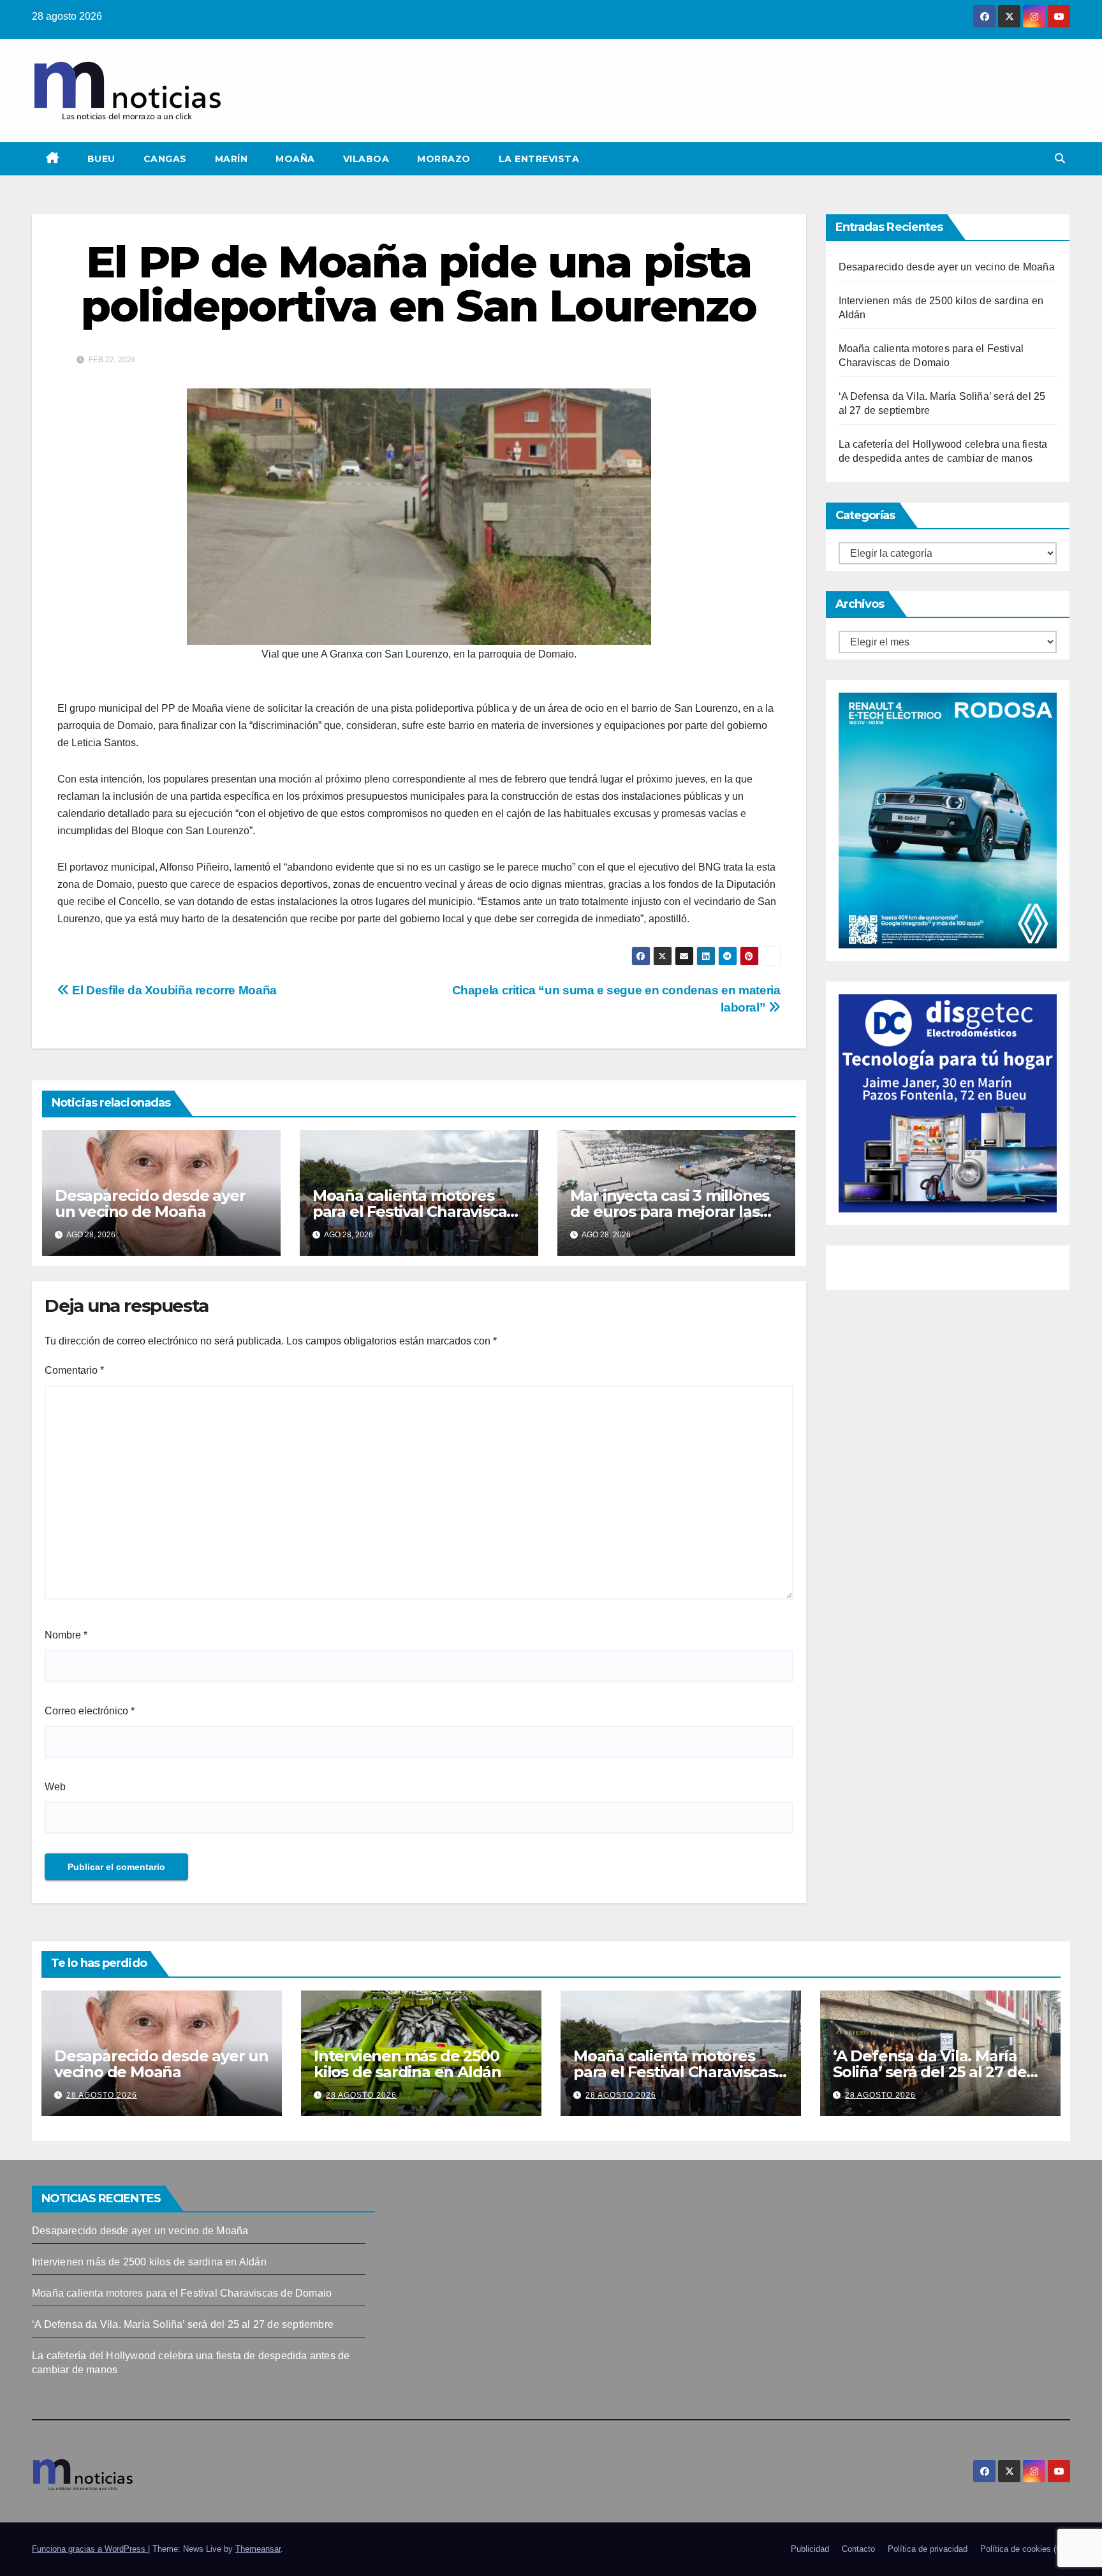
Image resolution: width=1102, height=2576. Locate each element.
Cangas (165, 159)
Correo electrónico (90, 1711)
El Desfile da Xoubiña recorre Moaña (173, 990)
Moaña (295, 159)
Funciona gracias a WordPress (90, 2549)
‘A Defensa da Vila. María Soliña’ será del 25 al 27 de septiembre (929, 2072)
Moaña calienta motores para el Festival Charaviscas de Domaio (413, 1211)
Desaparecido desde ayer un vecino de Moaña (150, 1203)
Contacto (858, 2549)
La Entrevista (539, 159)
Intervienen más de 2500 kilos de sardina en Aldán (408, 2064)
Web (55, 1787)
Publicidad (810, 2549)
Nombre (66, 1635)
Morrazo (444, 159)
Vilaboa (366, 159)
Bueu (101, 159)
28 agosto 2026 (102, 2095)
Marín (231, 159)
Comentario (74, 1370)
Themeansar (258, 2549)
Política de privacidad (928, 2549)
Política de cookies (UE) (1025, 2549)
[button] (1060, 158)
